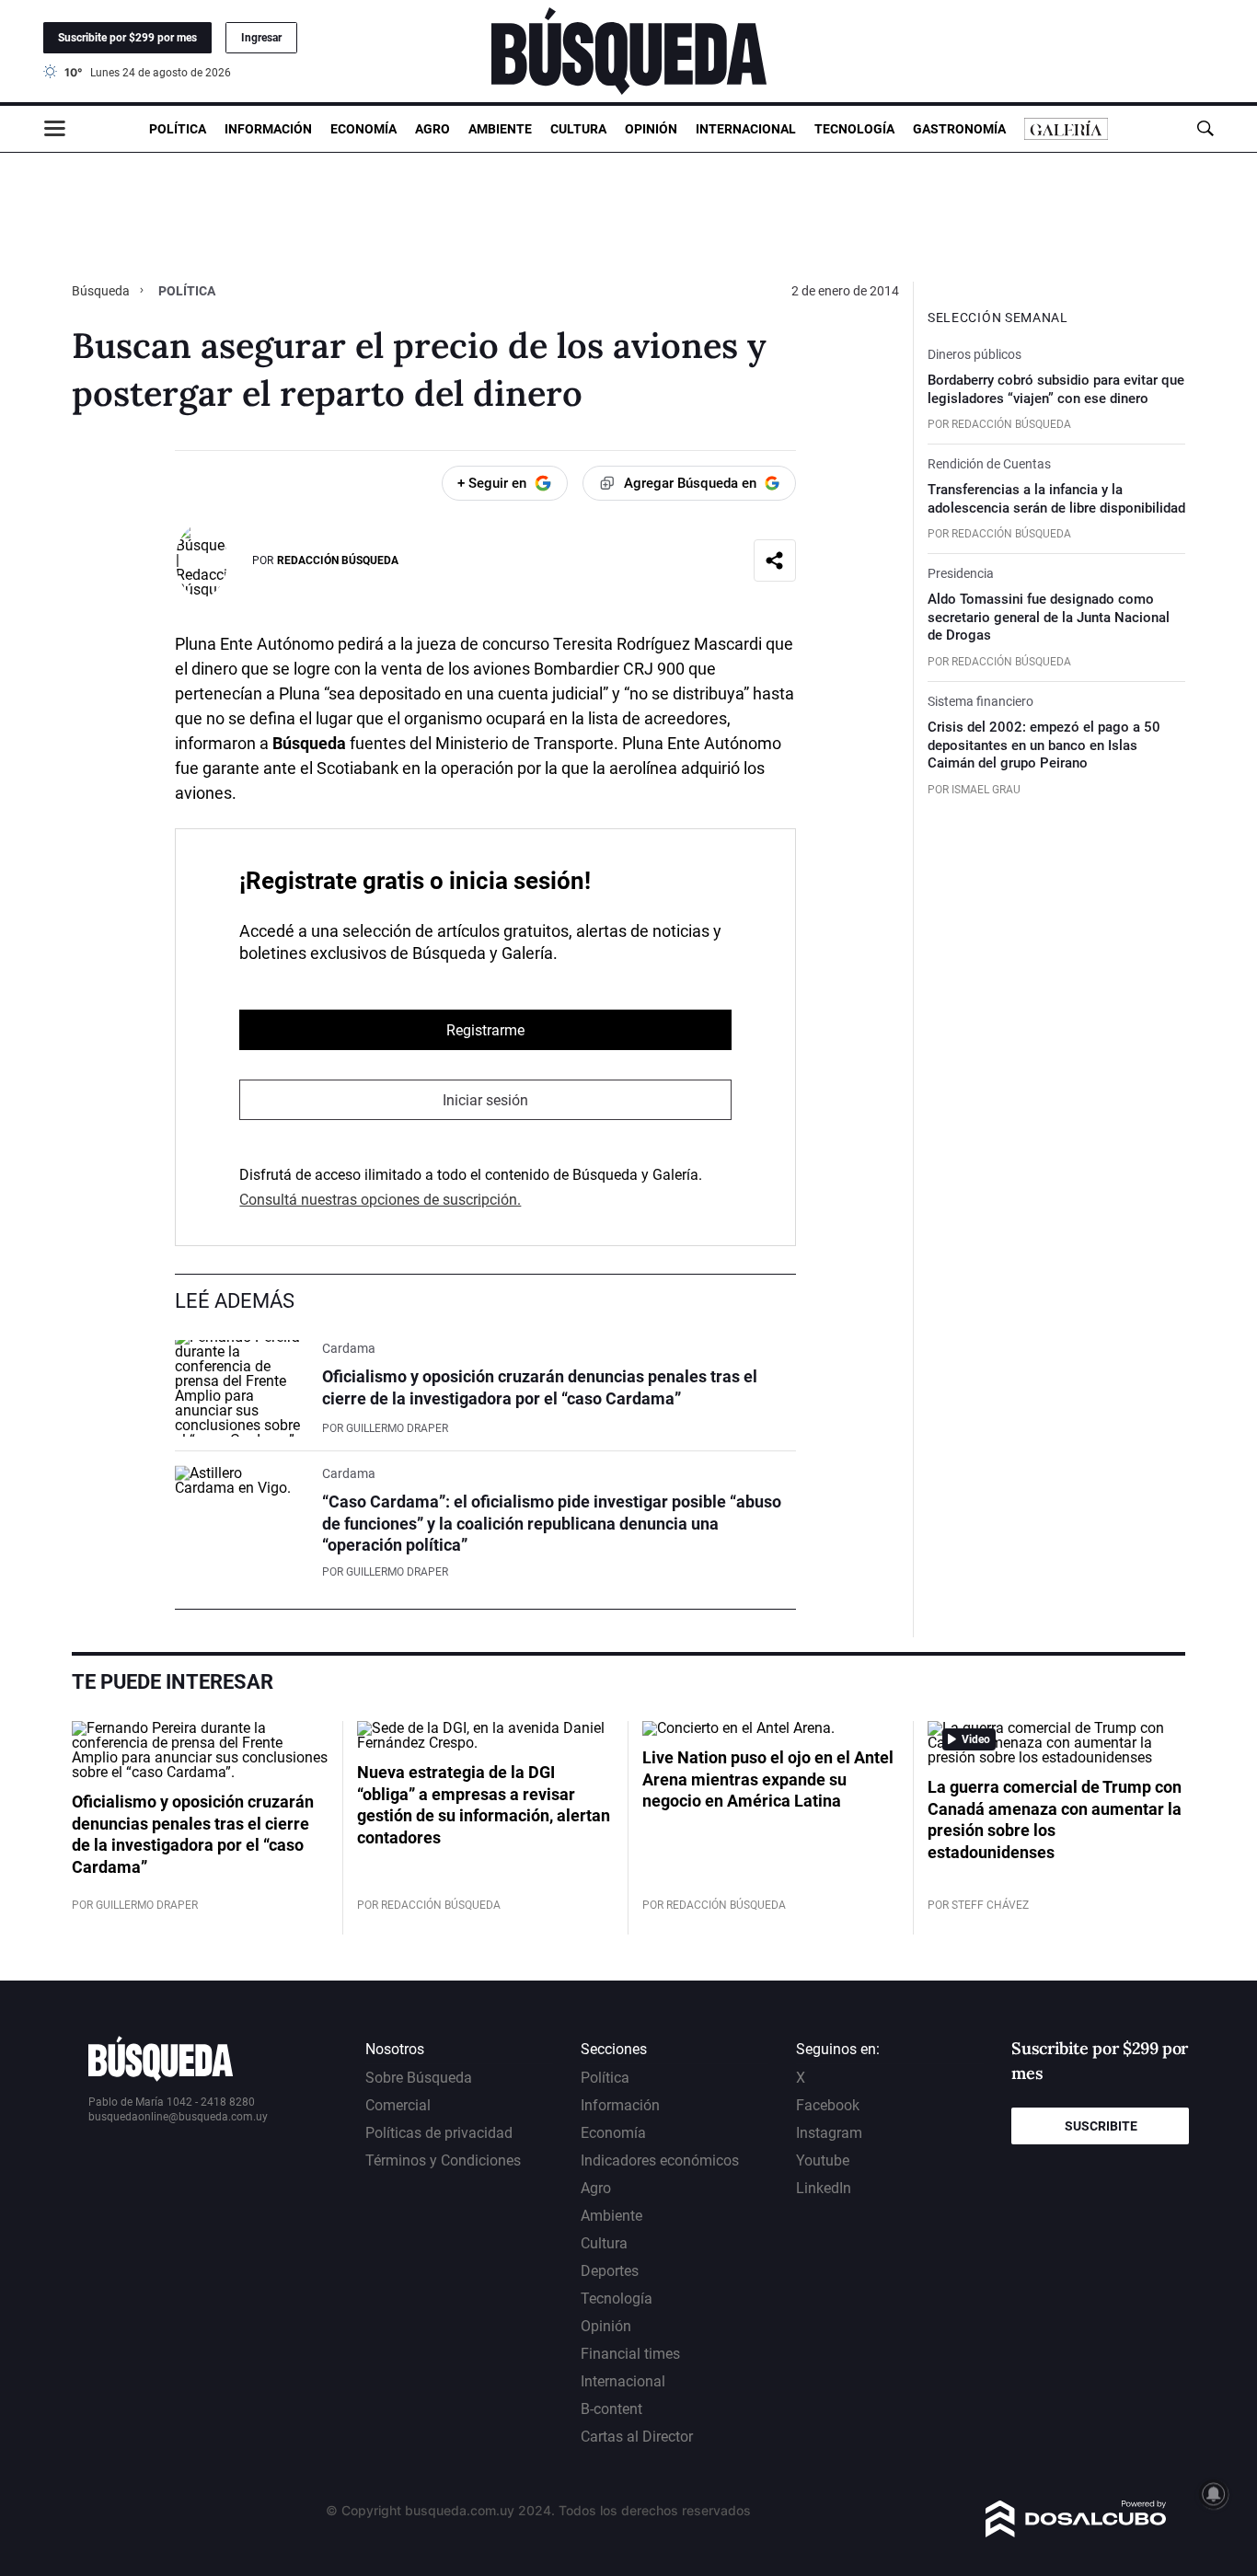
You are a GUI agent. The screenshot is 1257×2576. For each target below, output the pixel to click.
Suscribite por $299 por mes (127, 38)
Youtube (823, 2160)
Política (178, 129)
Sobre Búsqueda (419, 2078)
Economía (363, 129)
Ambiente (500, 129)
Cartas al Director (637, 2437)
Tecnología (854, 129)
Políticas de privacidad (439, 2133)
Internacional (746, 129)
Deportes (610, 2271)
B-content (611, 2409)
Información (268, 129)
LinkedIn (824, 2188)
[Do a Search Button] (1205, 128)
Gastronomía (959, 129)
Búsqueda (102, 291)
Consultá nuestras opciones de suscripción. (380, 1200)
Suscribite (1101, 2126)
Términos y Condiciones (443, 2160)
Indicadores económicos (660, 2160)
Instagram (829, 2133)
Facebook (828, 2105)
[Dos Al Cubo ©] (1076, 2532)
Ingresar (261, 38)
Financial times (630, 2354)
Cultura (578, 129)
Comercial (398, 2105)
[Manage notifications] (1214, 2494)
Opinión (651, 129)
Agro (432, 129)
